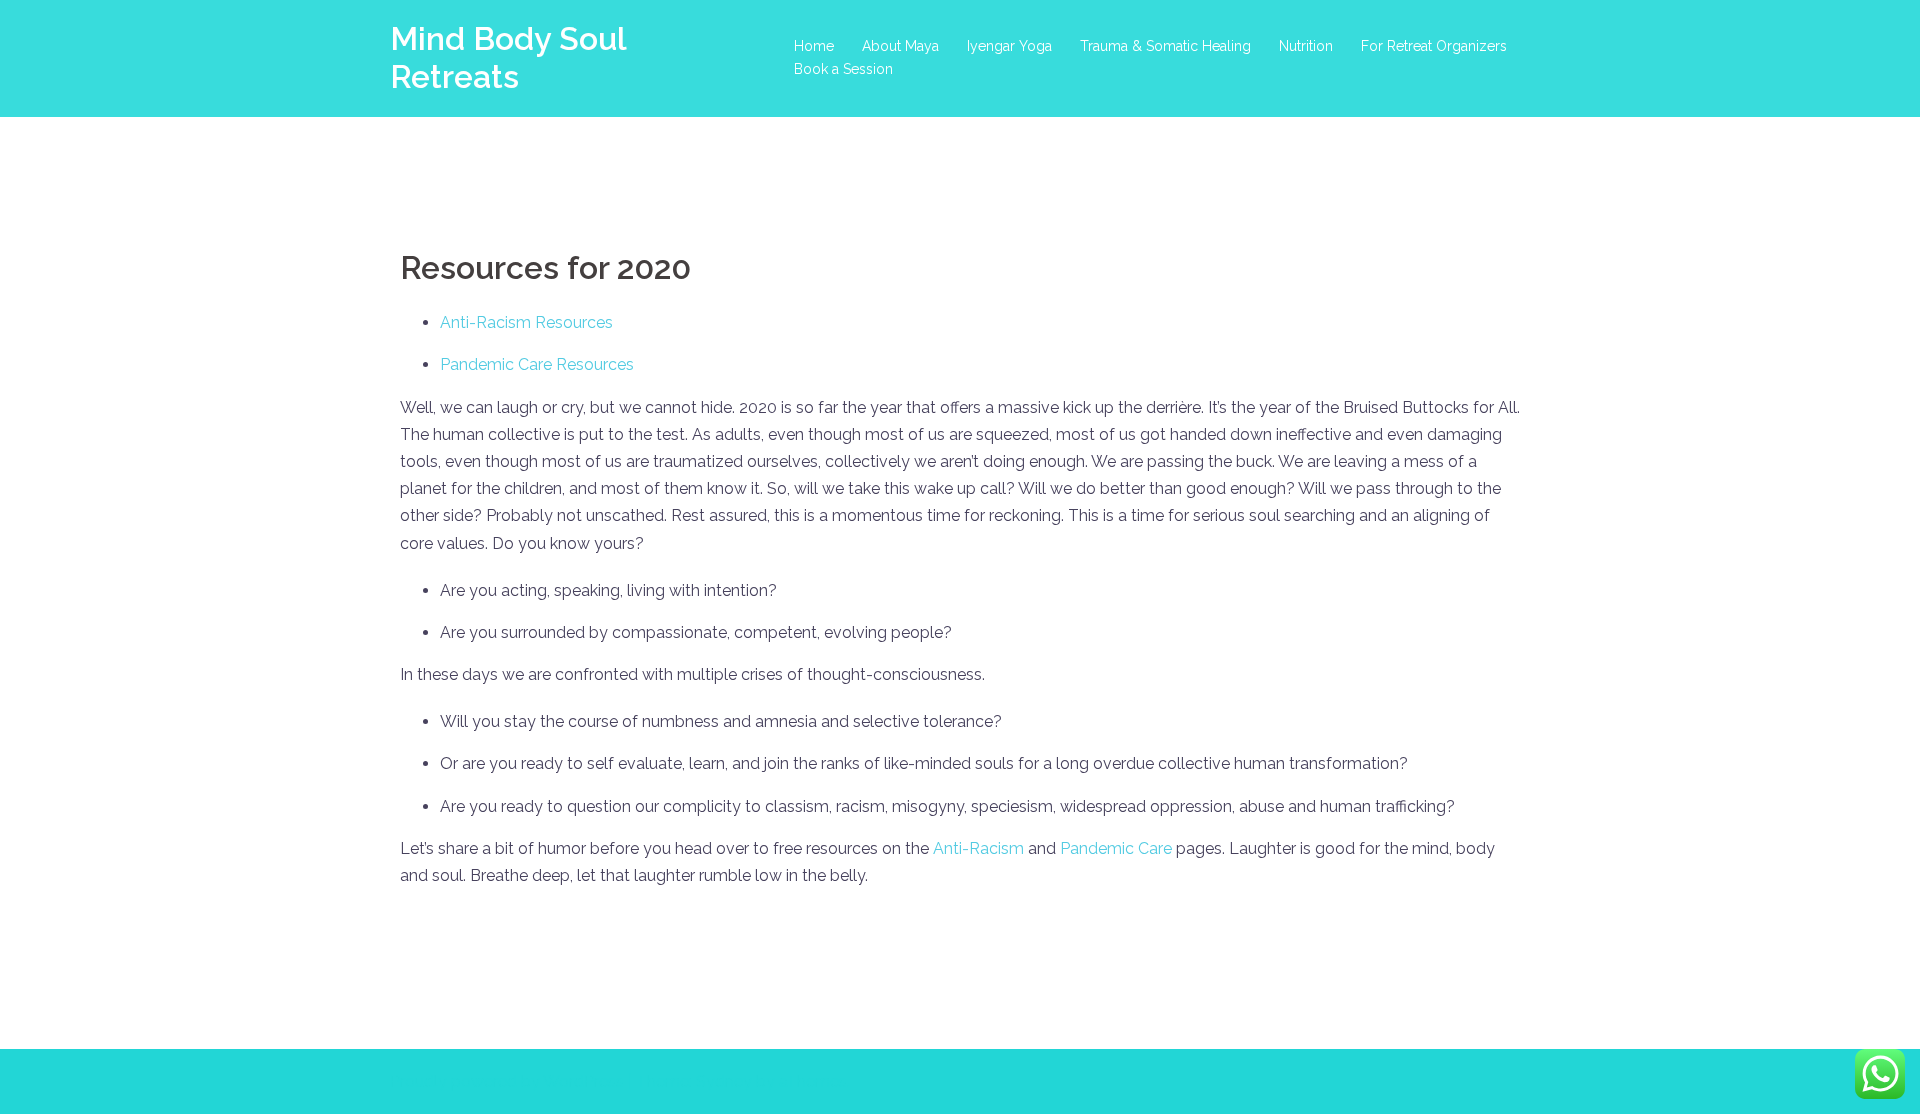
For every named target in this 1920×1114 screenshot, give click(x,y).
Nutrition (1306, 46)
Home (814, 46)
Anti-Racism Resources (526, 322)
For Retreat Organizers (1434, 46)
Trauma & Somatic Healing (1165, 46)
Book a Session (843, 69)
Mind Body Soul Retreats (508, 57)
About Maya (900, 46)
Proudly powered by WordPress (507, 1081)
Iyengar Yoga (1009, 46)
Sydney (724, 1081)
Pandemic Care (1116, 848)
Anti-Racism (978, 848)
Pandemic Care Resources (537, 364)
